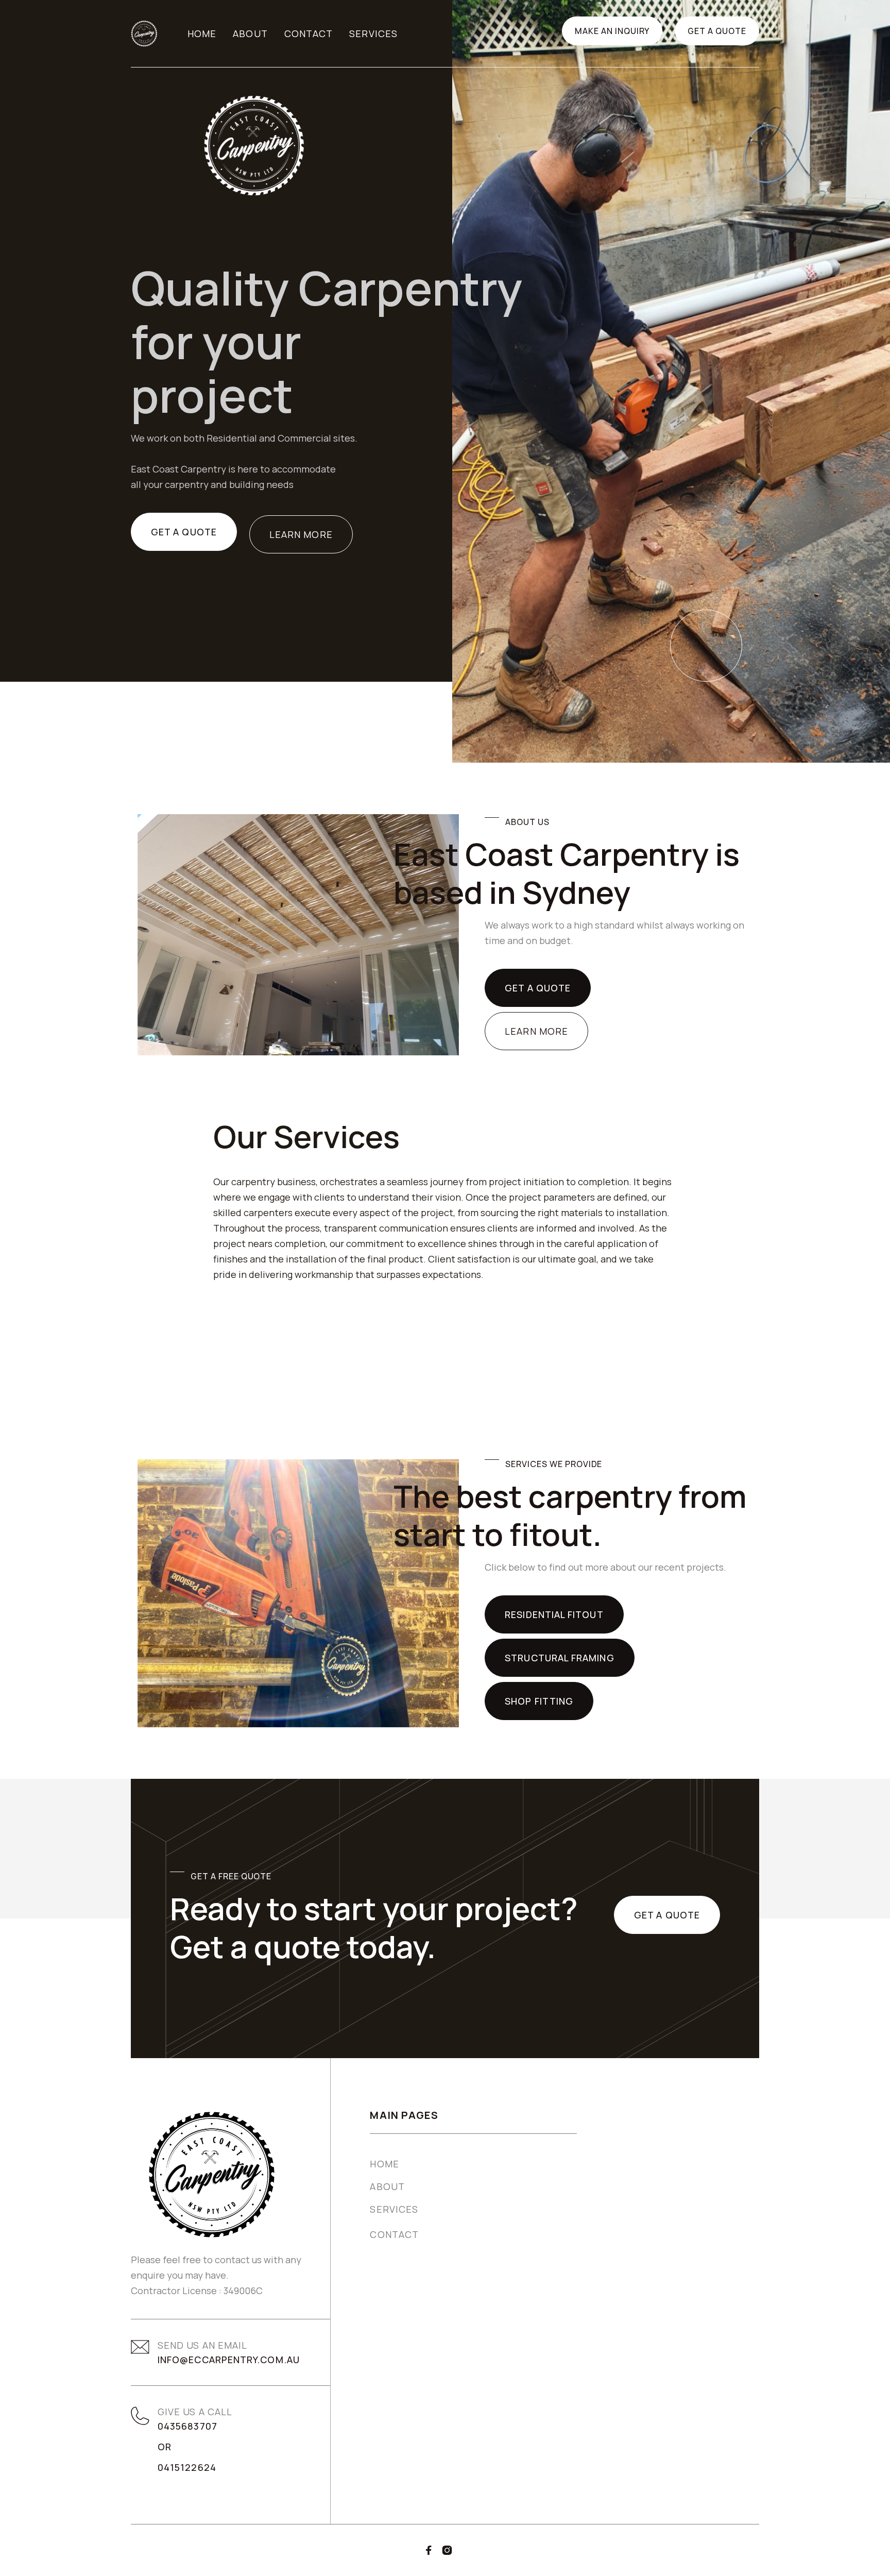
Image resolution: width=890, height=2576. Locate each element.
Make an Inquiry (612, 31)
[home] (144, 33)
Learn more (301, 534)
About (250, 33)
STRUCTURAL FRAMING (559, 1658)
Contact (309, 33)
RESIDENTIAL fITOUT (554, 1614)
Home (202, 33)
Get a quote (717, 31)
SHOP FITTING (539, 1701)
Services (373, 33)
